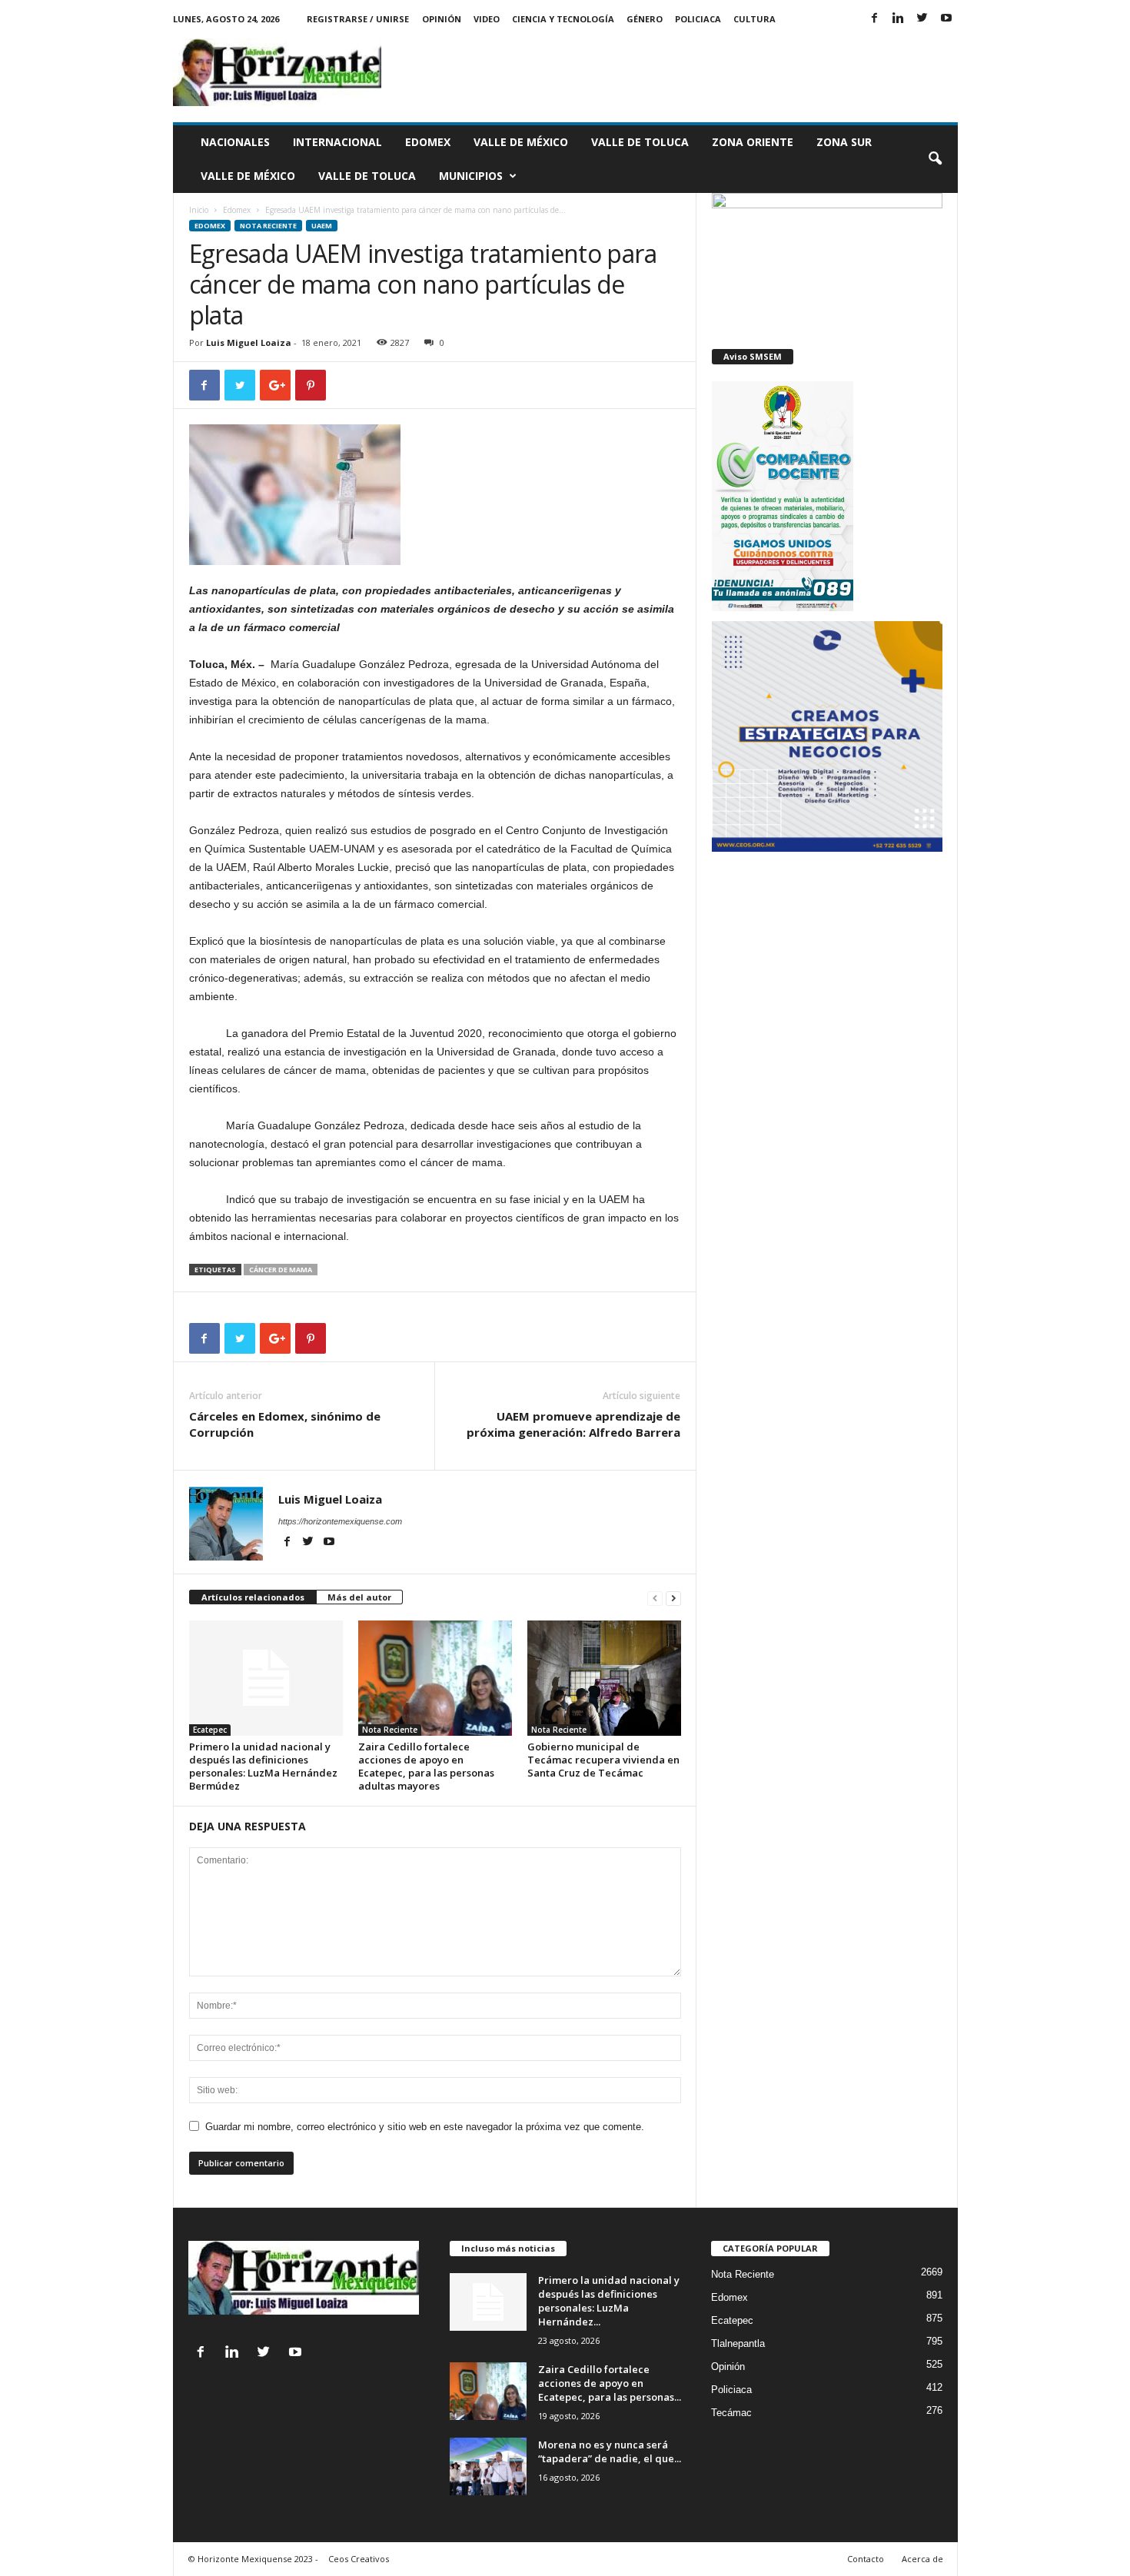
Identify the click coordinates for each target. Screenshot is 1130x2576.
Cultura (754, 19)
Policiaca (698, 19)
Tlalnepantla (738, 2343)
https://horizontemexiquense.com (340, 1521)
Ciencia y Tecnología (563, 19)
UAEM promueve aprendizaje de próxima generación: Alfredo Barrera (573, 1424)
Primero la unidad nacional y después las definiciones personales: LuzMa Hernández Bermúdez (263, 1766)
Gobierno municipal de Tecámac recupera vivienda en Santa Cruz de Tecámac (603, 1760)
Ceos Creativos (359, 2559)
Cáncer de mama (281, 1270)
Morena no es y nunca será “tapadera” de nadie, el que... (610, 2451)
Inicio (199, 210)
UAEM (322, 226)
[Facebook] (875, 19)
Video (487, 19)
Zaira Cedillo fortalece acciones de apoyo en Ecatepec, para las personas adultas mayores (426, 1766)
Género (645, 19)
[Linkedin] (899, 19)
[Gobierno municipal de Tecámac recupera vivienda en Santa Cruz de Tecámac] (604, 1678)
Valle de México (521, 142)
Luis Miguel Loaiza (249, 342)
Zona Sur (844, 142)
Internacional (337, 142)
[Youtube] (946, 19)
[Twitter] (922, 19)
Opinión (442, 19)
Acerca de (922, 2559)
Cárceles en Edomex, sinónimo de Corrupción (285, 1424)
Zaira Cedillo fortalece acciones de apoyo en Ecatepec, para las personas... (610, 2383)
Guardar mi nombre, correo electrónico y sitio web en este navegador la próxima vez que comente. (425, 2127)
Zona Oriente (753, 142)
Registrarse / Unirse (358, 19)
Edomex (428, 142)
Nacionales (235, 142)
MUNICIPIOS (471, 176)
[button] (935, 159)
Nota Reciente (268, 226)
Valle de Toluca (640, 142)
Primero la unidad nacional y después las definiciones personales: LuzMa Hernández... (609, 2301)
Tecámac (731, 2413)
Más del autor (359, 1597)
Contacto (866, 2559)
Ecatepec (210, 1730)
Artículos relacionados (253, 1597)
